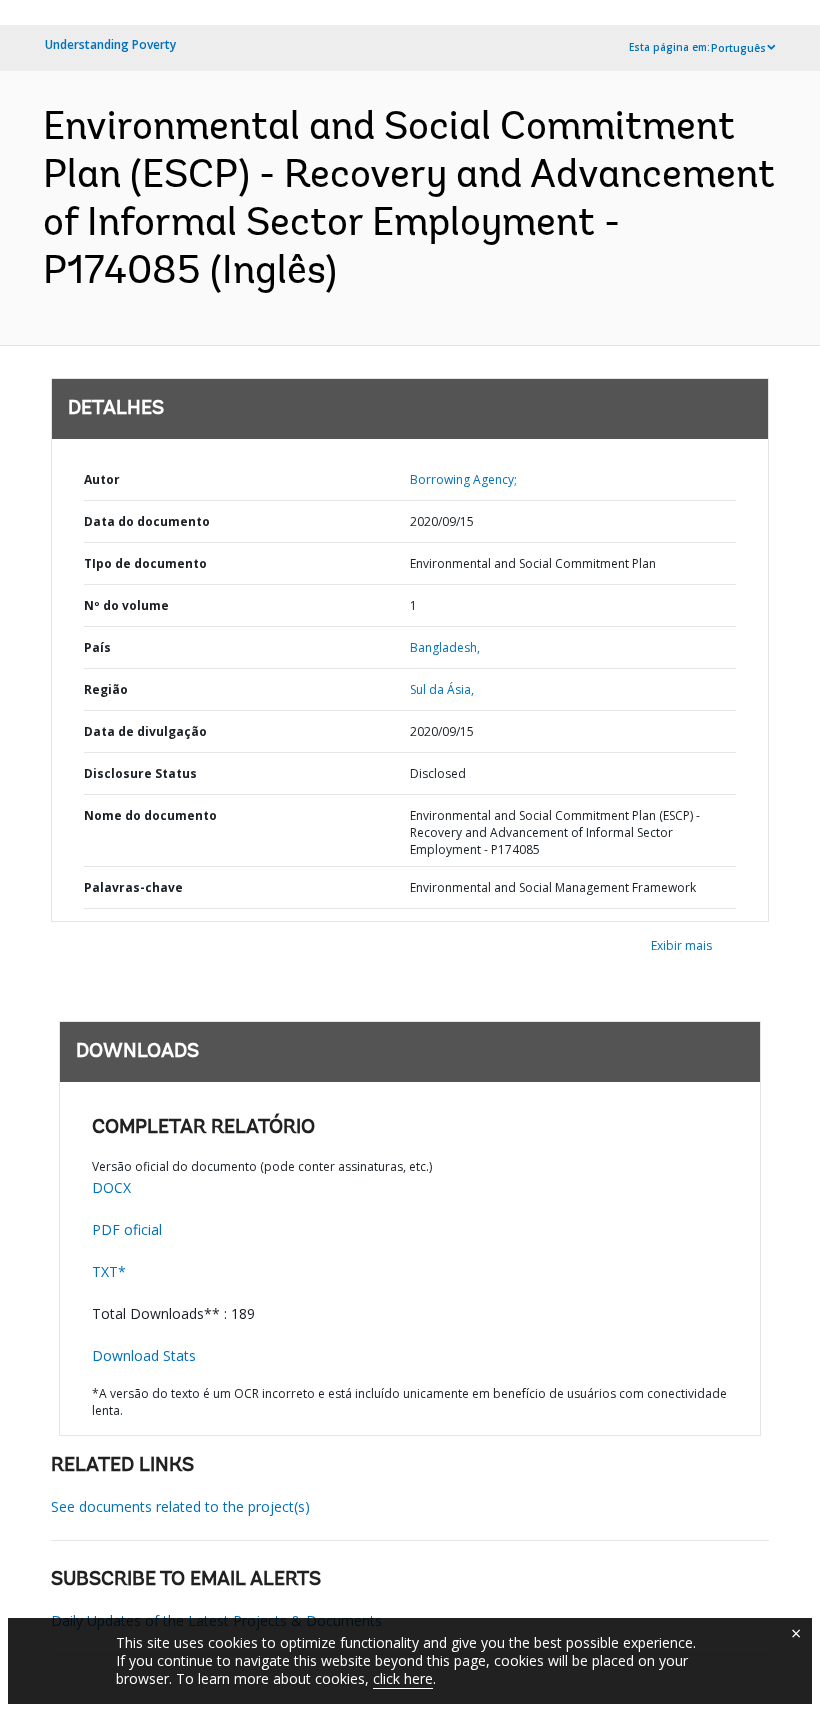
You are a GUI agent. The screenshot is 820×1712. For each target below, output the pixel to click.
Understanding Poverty (110, 44)
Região (106, 689)
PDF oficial (127, 1229)
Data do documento (147, 521)
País (97, 647)
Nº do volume (126, 605)
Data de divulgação (145, 731)
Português (738, 48)
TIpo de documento (145, 563)
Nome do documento (150, 815)
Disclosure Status (140, 773)
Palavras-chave (133, 887)
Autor (102, 479)
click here (403, 1678)
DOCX (111, 1187)
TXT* (109, 1271)
